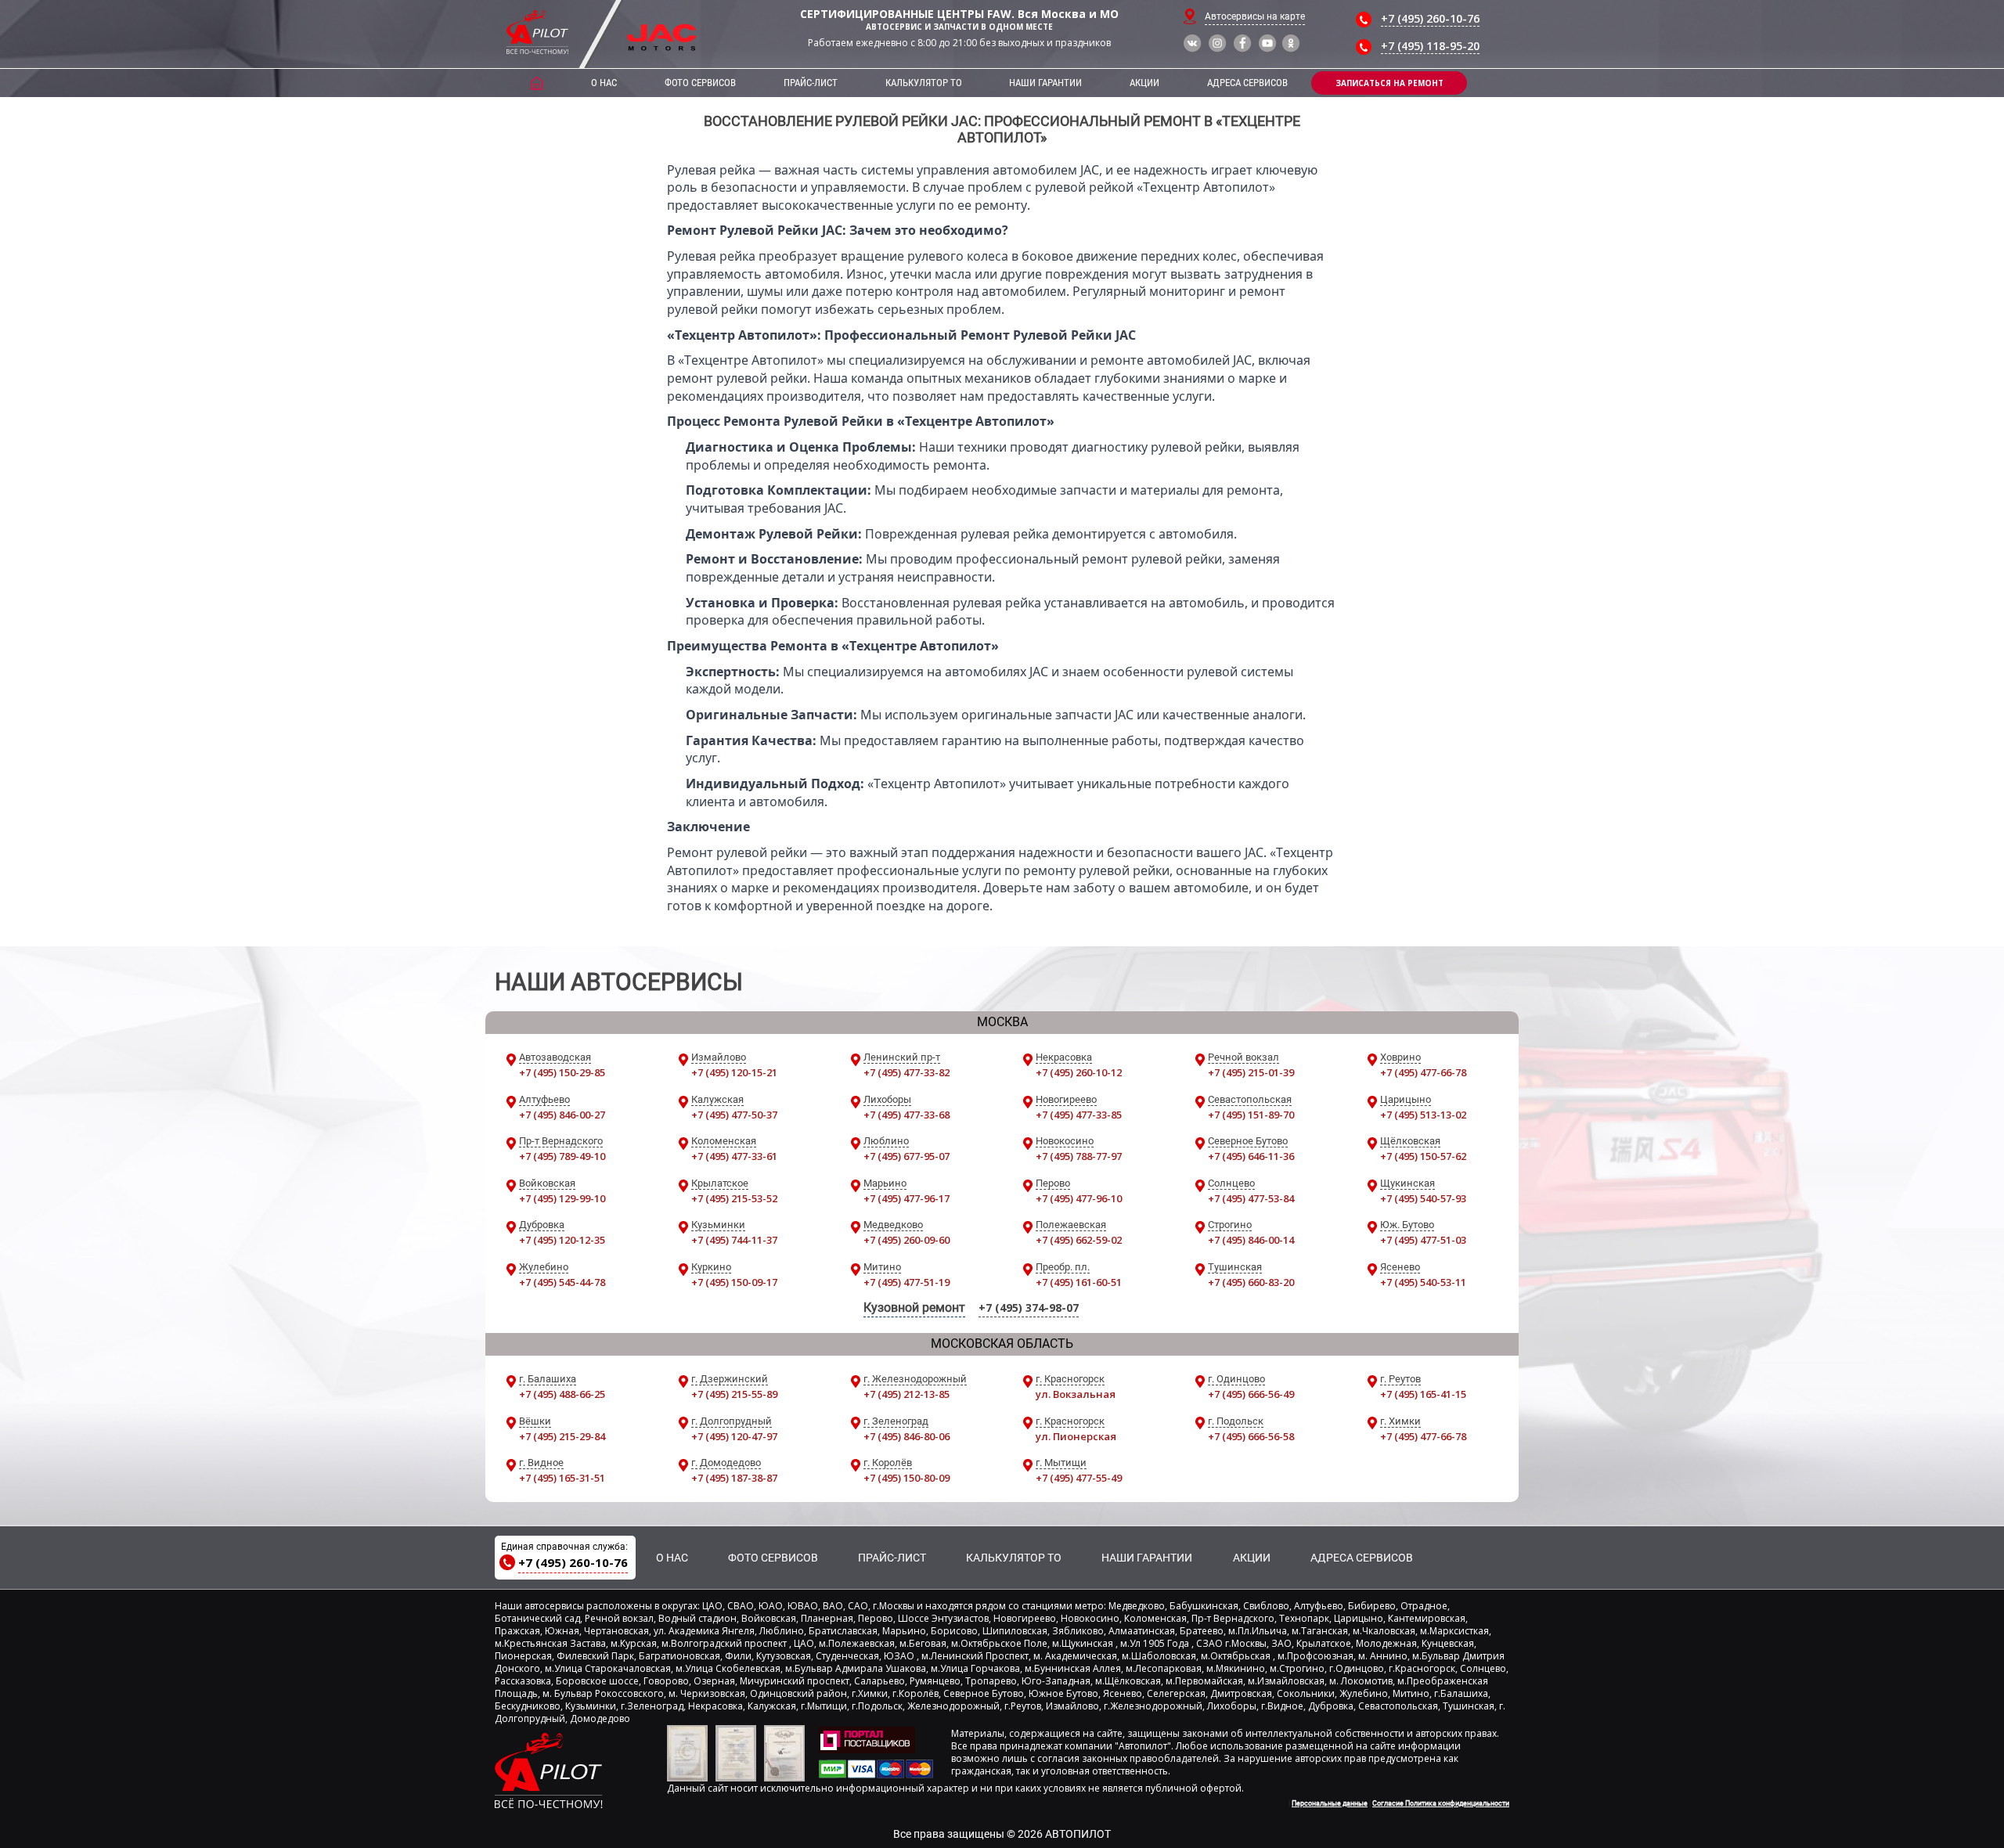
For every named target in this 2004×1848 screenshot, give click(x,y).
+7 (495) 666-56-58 (1251, 1436)
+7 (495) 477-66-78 (1423, 1072)
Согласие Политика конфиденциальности (1441, 1803)
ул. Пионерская (1076, 1436)
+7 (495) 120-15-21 (734, 1072)
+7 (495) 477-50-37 (734, 1115)
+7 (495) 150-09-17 (734, 1282)
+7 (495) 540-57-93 (1423, 1198)
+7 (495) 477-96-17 (906, 1198)
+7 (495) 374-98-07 (1029, 1308)
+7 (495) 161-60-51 (1079, 1282)
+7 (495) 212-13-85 (906, 1394)
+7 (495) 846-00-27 (562, 1115)
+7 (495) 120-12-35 (562, 1240)
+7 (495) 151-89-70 (1251, 1115)
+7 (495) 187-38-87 (734, 1478)
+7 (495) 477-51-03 (1423, 1240)
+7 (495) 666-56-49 (1251, 1394)
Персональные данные (1330, 1803)
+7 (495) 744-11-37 (734, 1240)
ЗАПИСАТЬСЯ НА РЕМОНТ (1389, 83)
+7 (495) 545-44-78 (562, 1282)
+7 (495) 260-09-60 (906, 1240)
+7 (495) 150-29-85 (562, 1072)
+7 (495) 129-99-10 (562, 1198)
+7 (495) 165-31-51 (562, 1478)
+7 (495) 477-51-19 (906, 1282)
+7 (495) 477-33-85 (1079, 1115)
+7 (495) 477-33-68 (906, 1115)
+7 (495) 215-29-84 (562, 1436)
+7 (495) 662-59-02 (1079, 1240)
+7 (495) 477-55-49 (1079, 1478)
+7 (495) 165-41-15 (1423, 1394)
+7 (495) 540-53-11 (1423, 1282)
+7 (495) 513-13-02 (1423, 1115)
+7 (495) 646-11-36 (1251, 1156)
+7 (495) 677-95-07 (906, 1156)
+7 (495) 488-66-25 (562, 1394)
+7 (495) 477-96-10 (1079, 1198)
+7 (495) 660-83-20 (1251, 1282)
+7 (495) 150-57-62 (1423, 1156)
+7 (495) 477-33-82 (906, 1072)
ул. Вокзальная (1076, 1394)
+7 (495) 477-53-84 (1251, 1198)
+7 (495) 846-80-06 (906, 1436)
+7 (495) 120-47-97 (734, 1436)
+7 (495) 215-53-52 (734, 1198)
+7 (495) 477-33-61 (734, 1156)
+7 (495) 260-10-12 (1079, 1072)
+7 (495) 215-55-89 (734, 1394)
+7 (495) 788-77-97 (1079, 1156)
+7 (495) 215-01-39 (1251, 1072)
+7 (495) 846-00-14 (1251, 1240)
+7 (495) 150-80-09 (906, 1478)
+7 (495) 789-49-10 (562, 1156)
